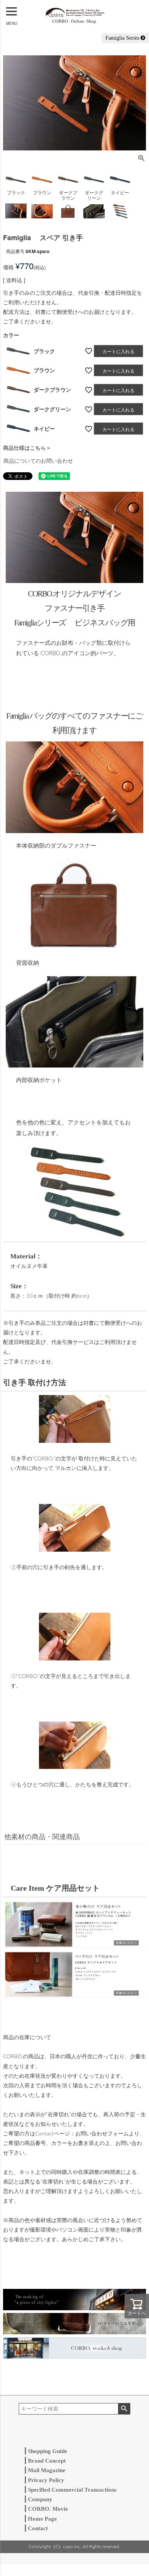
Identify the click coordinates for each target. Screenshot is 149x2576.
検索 (124, 2409)
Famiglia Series (123, 38)
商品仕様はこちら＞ (27, 447)
